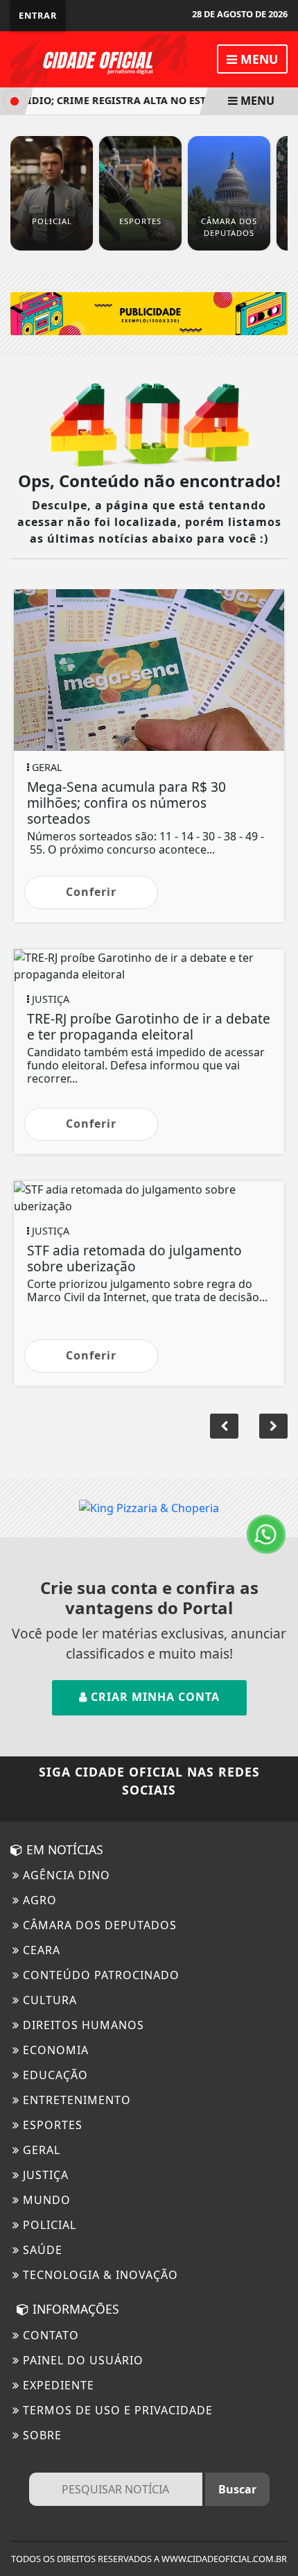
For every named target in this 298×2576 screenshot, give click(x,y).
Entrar (38, 15)
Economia (54, 2050)
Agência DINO (65, 1875)
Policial (48, 2225)
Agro (38, 1900)
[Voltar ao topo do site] (277, 1417)
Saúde (41, 2250)
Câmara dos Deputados (98, 1925)
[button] (224, 1426)
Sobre (41, 2435)
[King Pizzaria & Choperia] (149, 312)
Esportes (51, 2125)
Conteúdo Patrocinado (99, 1975)
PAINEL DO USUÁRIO (81, 2360)
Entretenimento (75, 2100)
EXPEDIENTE (57, 2385)
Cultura (48, 2000)
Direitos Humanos (82, 2025)
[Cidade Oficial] (99, 58)
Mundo (45, 2200)
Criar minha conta (154, 1697)
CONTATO (49, 2335)
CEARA (40, 1950)
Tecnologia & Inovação (99, 2275)
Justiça (44, 2175)
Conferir (91, 892)
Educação (54, 2075)
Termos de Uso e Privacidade (116, 2410)
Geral (40, 2150)
